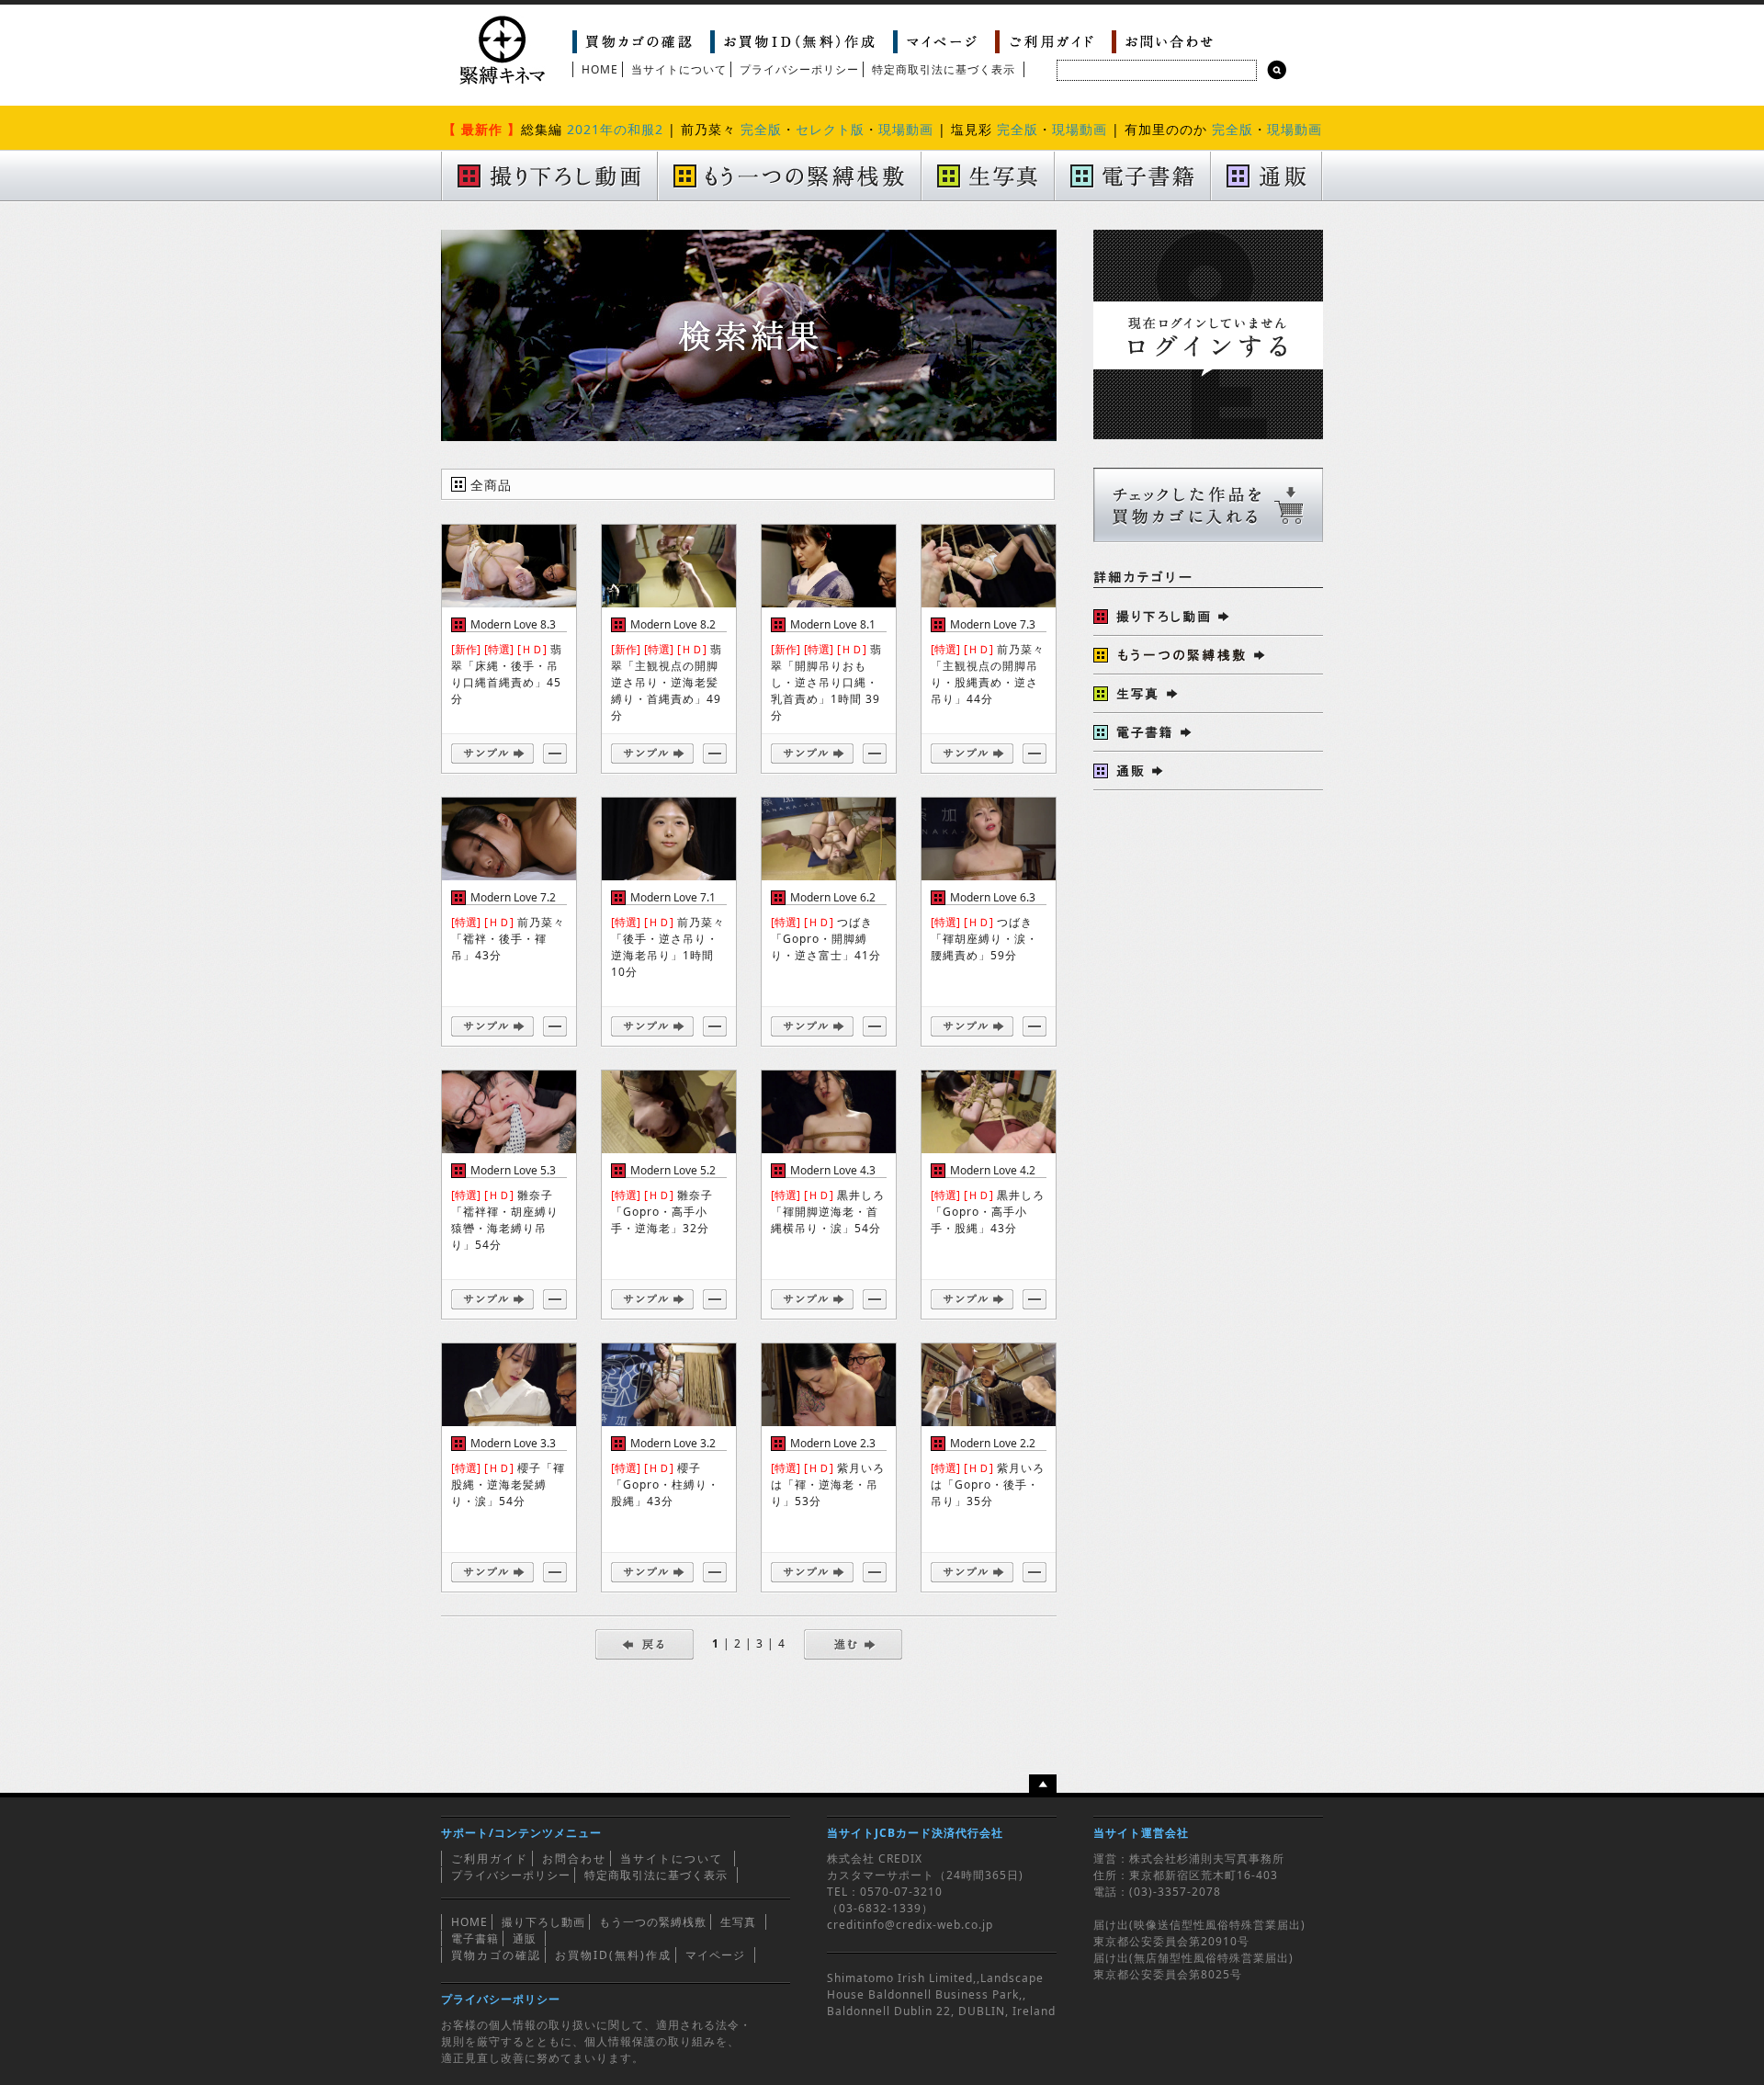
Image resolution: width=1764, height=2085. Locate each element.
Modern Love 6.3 (993, 897)
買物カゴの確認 (496, 1955)
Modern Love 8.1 (833, 624)
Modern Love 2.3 (833, 1443)
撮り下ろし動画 (543, 1922)
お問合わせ (574, 1858)
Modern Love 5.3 (513, 1170)
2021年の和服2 (615, 129)
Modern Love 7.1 (673, 897)
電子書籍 (475, 1938)
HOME (600, 69)
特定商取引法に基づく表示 (944, 69)
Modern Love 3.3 (513, 1443)
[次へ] (853, 1643)
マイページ (715, 1955)
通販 (525, 1938)
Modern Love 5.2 (673, 1170)
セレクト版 (830, 129)
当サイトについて (679, 69)
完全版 (761, 129)
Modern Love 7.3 (993, 624)
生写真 (738, 1922)
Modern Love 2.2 (993, 1443)
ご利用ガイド (490, 1858)
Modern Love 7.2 (513, 897)
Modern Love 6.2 (833, 897)
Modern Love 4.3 (833, 1170)
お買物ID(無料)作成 (613, 1955)
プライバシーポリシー (799, 69)
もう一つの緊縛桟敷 (653, 1922)
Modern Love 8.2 (673, 624)
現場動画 (906, 129)
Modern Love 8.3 (513, 624)
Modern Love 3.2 (673, 1443)
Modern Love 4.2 (993, 1170)
